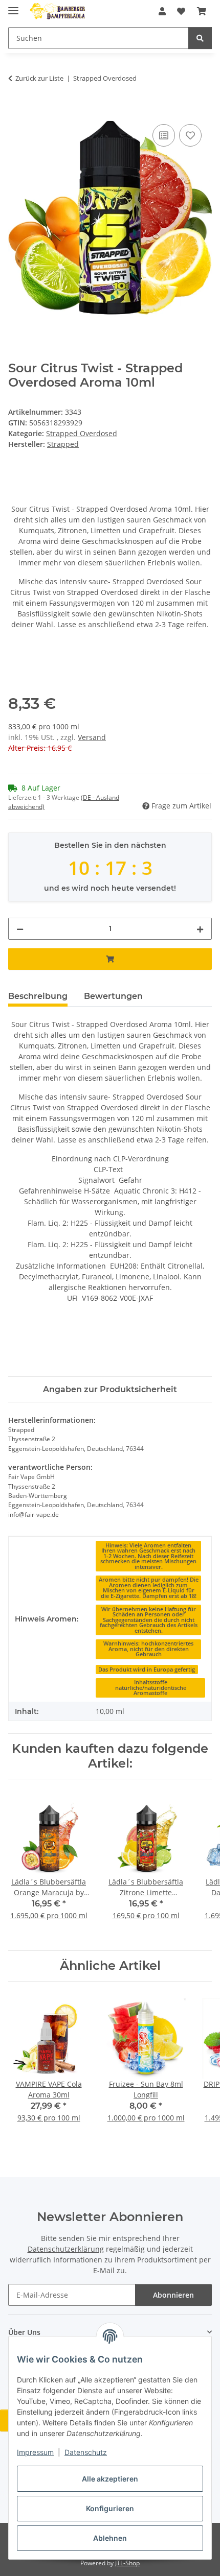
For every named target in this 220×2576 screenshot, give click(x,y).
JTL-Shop (127, 2563)
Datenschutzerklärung (66, 2249)
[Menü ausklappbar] (13, 6)
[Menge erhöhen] (200, 929)
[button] (162, 11)
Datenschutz (86, 2452)
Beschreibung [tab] (38, 996)
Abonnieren (173, 2295)
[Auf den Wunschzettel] (190, 135)
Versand (92, 737)
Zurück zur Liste (39, 78)
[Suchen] (200, 38)
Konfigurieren (110, 2508)
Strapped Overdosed (82, 433)
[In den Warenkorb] (16, 110)
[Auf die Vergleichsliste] (164, 135)
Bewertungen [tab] (113, 996)
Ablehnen (110, 2538)
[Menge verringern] (20, 929)
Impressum (35, 2452)
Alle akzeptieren (110, 2479)
